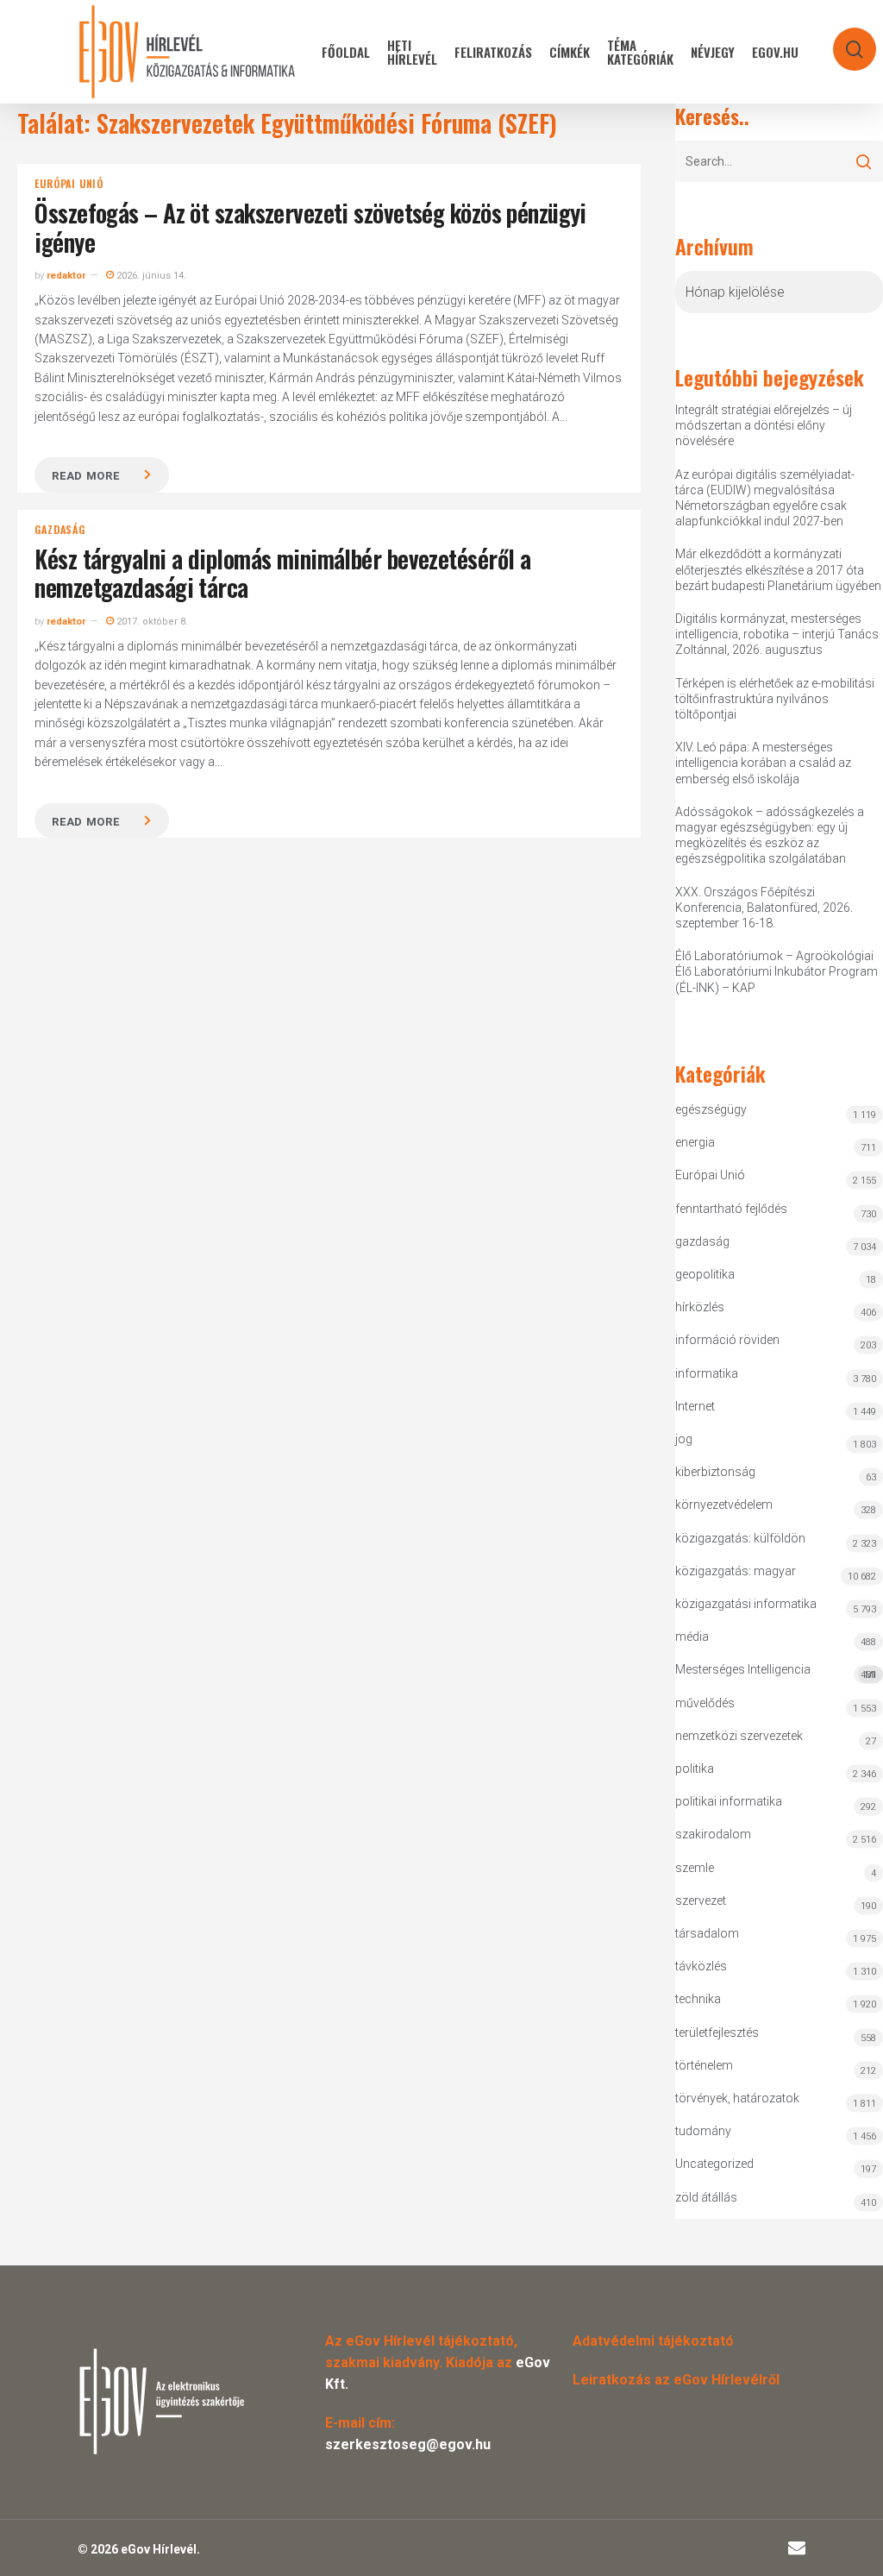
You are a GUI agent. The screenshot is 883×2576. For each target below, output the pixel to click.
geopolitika (705, 1274)
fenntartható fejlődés (731, 1209)
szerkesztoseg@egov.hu (408, 2444)
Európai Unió (69, 184)
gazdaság (59, 530)
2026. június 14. (150, 276)
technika (698, 1999)
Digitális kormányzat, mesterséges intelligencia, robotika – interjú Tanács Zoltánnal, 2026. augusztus (777, 634)
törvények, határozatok (737, 2098)
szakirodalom (713, 1834)
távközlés (701, 1966)
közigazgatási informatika (746, 1604)
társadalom (707, 1933)
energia (695, 1142)
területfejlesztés (717, 2033)
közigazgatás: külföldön (740, 1538)
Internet (695, 1406)
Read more (85, 476)
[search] (843, 41)
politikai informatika (729, 1801)
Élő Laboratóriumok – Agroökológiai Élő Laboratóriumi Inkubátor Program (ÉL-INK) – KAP (777, 971)
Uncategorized (714, 2164)
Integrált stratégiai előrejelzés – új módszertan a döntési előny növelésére (764, 425)
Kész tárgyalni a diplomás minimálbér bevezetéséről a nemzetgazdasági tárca (282, 573)
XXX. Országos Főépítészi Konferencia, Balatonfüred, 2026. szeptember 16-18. (764, 908)
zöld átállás (706, 2197)
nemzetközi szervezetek (739, 1736)
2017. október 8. (151, 622)
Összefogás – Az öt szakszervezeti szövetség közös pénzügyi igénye (310, 227)
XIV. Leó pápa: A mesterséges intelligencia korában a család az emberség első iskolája (763, 763)
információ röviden (727, 1340)
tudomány (703, 2131)
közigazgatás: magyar (736, 1571)
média (692, 1637)
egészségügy (711, 1109)
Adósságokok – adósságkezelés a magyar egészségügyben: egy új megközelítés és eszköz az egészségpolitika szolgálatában (770, 836)
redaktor (66, 276)
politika (695, 1769)
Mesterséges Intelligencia (775, 1671)
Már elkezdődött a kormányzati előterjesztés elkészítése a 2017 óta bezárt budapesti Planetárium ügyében (778, 569)
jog (684, 1439)
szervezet (701, 1901)
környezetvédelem (724, 1505)
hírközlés (700, 1307)
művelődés (705, 1703)
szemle (695, 1868)
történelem (704, 2065)
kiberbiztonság (715, 1472)
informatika (707, 1373)
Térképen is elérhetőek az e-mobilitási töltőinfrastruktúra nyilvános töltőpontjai (775, 699)
